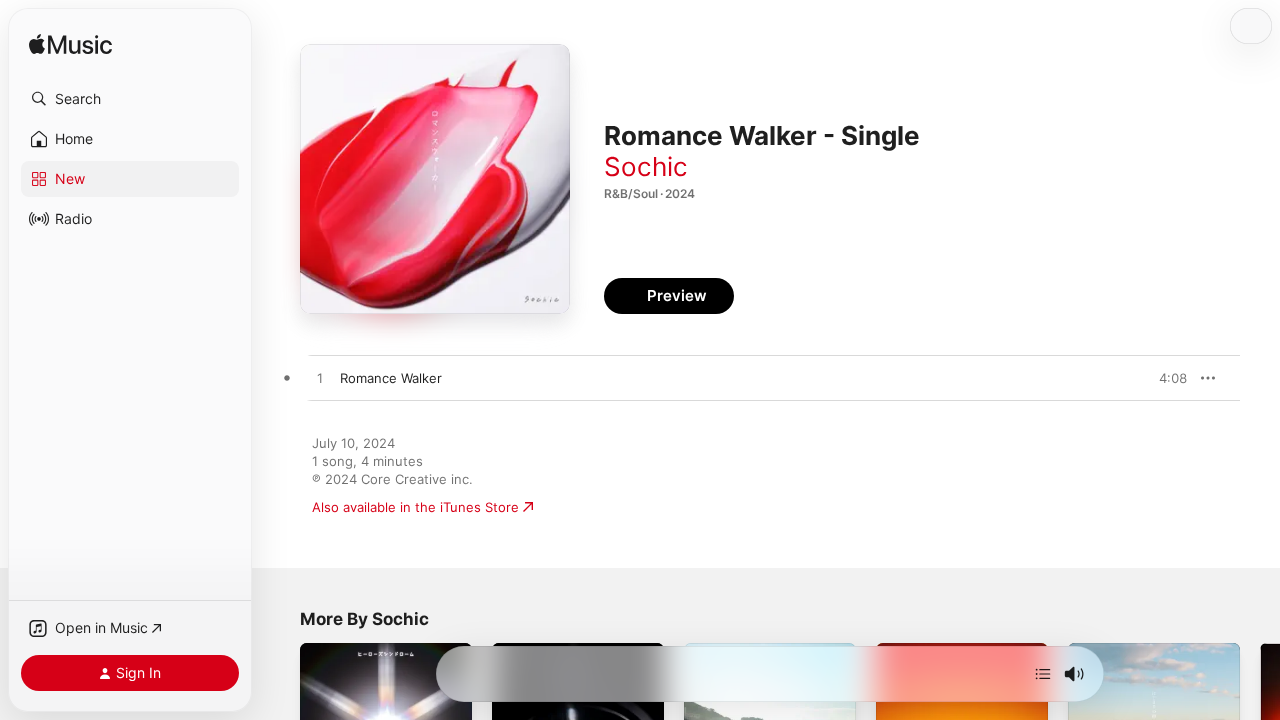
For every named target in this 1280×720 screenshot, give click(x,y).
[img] (70, 45)
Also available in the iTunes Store (415, 507)
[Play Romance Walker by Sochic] (320, 379)
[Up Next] (1043, 674)
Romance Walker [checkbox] (391, 378)
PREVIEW (1165, 378)
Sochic (646, 166)
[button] (130, 99)
